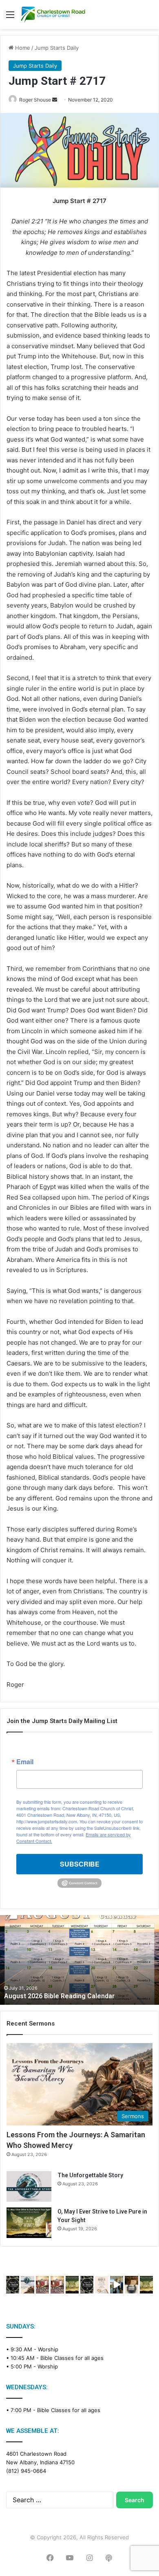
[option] (79, 1960)
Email (25, 1762)
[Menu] (10, 17)
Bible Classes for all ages (72, 2358)
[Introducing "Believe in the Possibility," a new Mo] (87, 2285)
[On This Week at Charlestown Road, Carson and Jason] (57, 2285)
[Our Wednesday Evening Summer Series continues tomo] (72, 2285)
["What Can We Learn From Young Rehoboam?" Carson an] (42, 2285)
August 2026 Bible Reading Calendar (59, 1996)
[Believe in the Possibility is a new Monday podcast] (13, 2285)
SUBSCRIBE (80, 1864)
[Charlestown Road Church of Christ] (53, 14)
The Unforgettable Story (90, 2175)
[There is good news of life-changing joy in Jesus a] (117, 2285)
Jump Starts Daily (57, 48)
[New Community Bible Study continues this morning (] (102, 2285)
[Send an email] (55, 100)
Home (22, 48)
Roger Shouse (35, 100)
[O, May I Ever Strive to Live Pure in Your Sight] (29, 2223)
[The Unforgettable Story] (29, 2186)
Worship (48, 2349)
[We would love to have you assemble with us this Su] (27, 2285)
